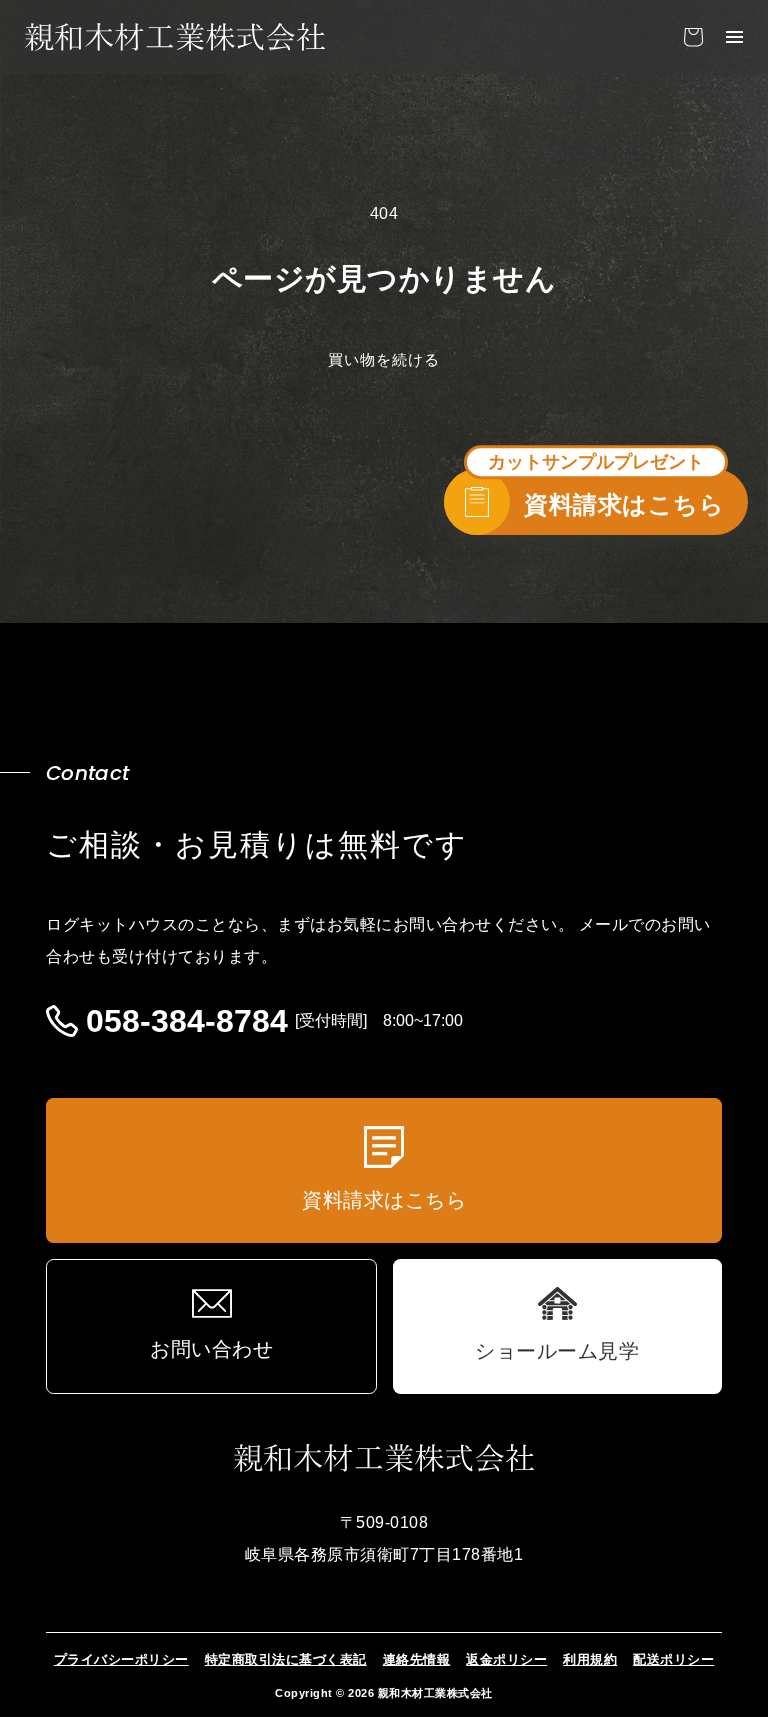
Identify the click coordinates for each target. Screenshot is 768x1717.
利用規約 (590, 1659)
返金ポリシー (506, 1659)
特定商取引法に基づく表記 (286, 1659)
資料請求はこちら (624, 504)
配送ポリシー (673, 1659)
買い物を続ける (384, 359)
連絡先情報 (417, 1659)
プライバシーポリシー (121, 1659)
